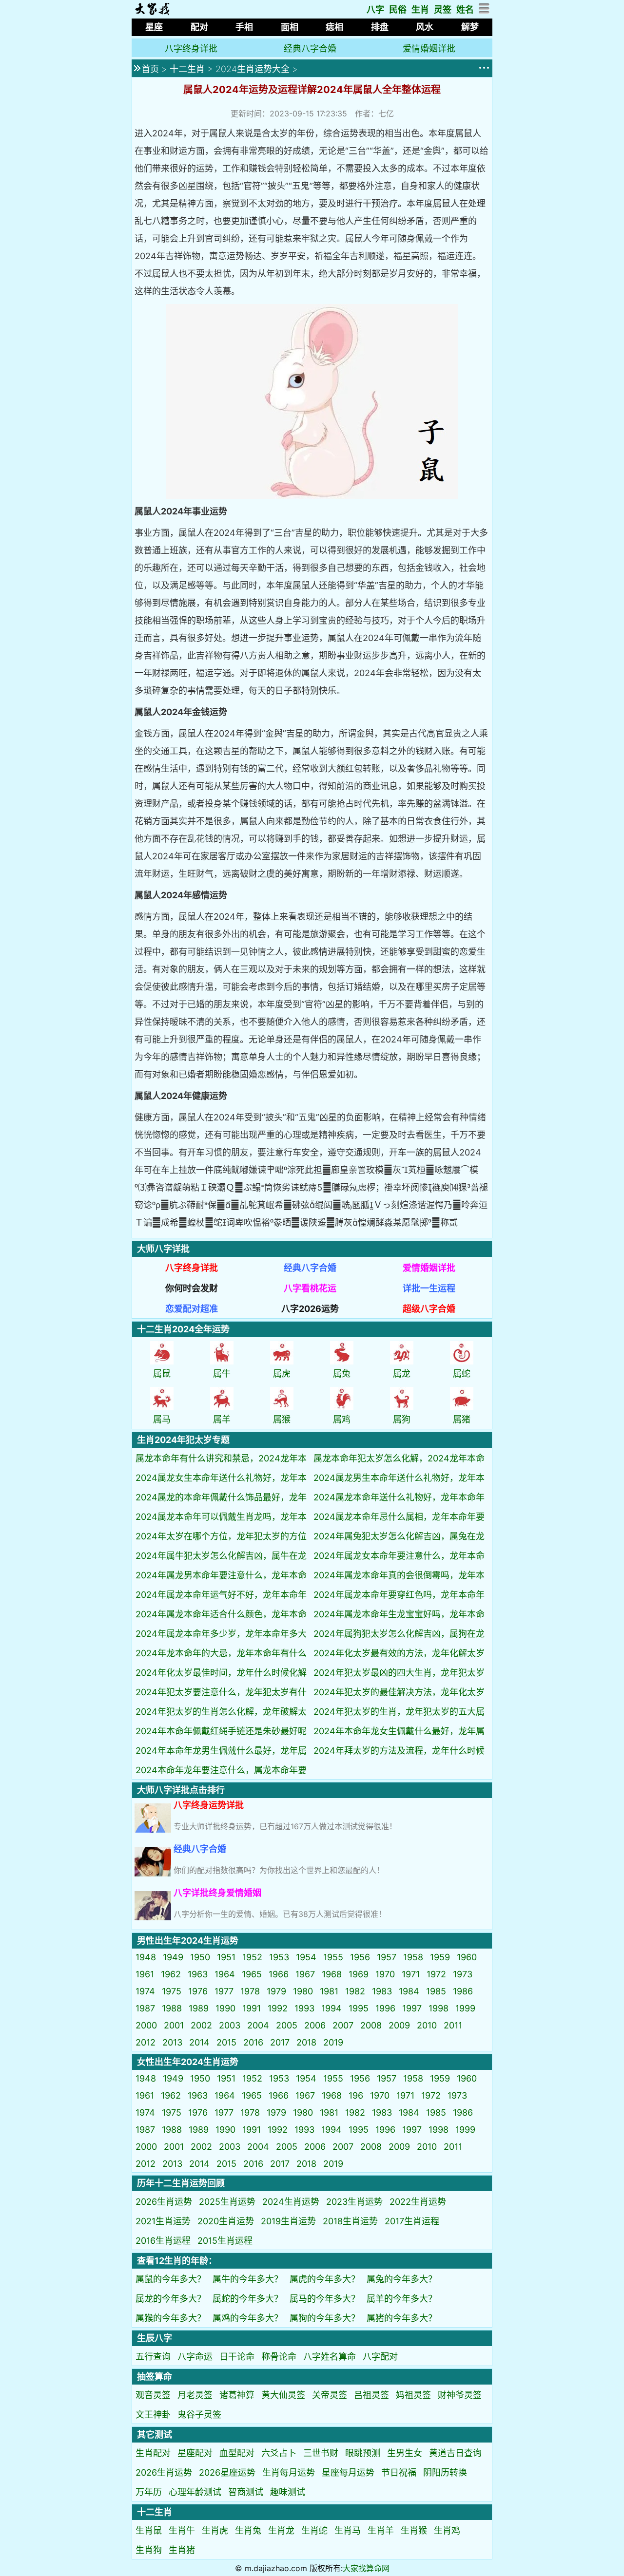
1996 (385, 2008)
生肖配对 (153, 2453)
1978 (250, 1991)
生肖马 (348, 2530)
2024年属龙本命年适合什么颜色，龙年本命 (221, 1614)
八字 (375, 9)
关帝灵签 (330, 2395)
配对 (199, 27)
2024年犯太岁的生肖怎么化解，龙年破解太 (221, 1712)
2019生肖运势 (288, 2221)
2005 (287, 2025)
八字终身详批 (191, 48)
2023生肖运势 (354, 2202)
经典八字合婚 (310, 48)
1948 (146, 1957)
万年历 (149, 2492)
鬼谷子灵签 (199, 2415)
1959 (440, 1957)
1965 (252, 1974)
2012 (146, 2042)
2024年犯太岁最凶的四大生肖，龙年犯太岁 (399, 1673)
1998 (439, 2008)
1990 (225, 2008)
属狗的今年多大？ (325, 2318)
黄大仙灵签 (283, 2395)
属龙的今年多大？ (171, 2299)
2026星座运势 (227, 2472)
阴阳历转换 (445, 2472)
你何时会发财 (192, 1288)
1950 (200, 1957)
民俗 (398, 9)
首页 (150, 69)
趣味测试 (288, 2492)
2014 (199, 2042)
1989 (199, 2008)
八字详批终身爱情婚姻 (217, 1893)
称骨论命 (279, 2357)
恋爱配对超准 (192, 1309)
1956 (360, 1957)
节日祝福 (399, 2472)
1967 (305, 1974)
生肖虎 (215, 2530)
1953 (279, 1957)
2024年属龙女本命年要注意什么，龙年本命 (399, 1556)
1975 (172, 1991)
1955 (333, 1957)
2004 (258, 2025)
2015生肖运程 (225, 2241)
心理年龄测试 (195, 2492)
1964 (225, 1974)
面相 (290, 27)
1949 (173, 1957)
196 (356, 2095)
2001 (174, 2025)
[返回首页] (152, 12)
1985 (436, 1991)
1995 (359, 2008)
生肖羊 (381, 2530)
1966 (279, 1974)
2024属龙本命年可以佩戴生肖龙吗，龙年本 (221, 1517)
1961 (145, 1974)
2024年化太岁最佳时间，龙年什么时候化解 (221, 1673)
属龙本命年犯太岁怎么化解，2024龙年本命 (399, 1458)
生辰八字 (155, 2338)
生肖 (420, 9)
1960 (467, 1957)
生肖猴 (414, 2530)
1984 (409, 1991)
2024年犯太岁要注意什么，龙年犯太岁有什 (221, 1692)
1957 (387, 1957)
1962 (171, 1974)
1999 (465, 2008)
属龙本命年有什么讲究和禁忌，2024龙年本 (221, 1458)
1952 (252, 1957)
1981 (329, 1991)
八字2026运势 (310, 1309)
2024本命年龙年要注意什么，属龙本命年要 (221, 1770)
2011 (453, 2025)
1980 (303, 1991)
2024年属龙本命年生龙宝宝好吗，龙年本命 (399, 1614)
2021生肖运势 (163, 2221)
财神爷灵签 (460, 2395)
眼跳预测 (363, 2453)
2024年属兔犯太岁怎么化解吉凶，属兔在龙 (399, 1536)
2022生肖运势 (418, 2202)
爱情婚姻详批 (429, 48)
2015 (226, 2042)
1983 (382, 1991)
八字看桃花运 (310, 1288)
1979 (276, 1991)
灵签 (443, 9)
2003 (230, 2025)
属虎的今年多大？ (325, 2279)
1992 (278, 2008)
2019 (333, 2042)
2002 (201, 2025)
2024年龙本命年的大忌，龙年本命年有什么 (221, 1653)
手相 (244, 27)
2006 (315, 2025)
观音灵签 (153, 2395)
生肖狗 (149, 2550)
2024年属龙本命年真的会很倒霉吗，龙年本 (399, 1575)
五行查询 (153, 2357)
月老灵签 (195, 2395)
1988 (172, 2008)
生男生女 (405, 2453)
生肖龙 (281, 2530)
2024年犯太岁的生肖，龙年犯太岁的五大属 (399, 1712)
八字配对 (380, 2357)
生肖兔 (248, 2530)
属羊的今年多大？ (402, 2299)
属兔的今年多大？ (402, 2279)
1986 (463, 1991)
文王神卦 (153, 2415)
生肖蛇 (314, 2530)
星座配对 (195, 2453)
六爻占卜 (279, 2453)
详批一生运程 (429, 1288)
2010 (427, 2025)
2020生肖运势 (226, 2221)
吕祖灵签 (371, 2395)
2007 (343, 2025)
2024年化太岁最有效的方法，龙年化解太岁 (399, 1653)
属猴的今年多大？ (171, 2318)
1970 (385, 1974)
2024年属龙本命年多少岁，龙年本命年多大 (221, 1634)
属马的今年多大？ (325, 2299)
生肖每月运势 (289, 2472)
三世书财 (321, 2453)
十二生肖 (187, 69)
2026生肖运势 (164, 2202)
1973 (463, 1974)
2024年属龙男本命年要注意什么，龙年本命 (221, 1575)
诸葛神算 (237, 2395)
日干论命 (237, 2357)
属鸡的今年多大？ (248, 2318)
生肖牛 (182, 2530)
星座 (154, 27)
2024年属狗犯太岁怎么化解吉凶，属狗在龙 (399, 1634)
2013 (172, 2042)
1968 (332, 1974)
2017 (280, 2042)
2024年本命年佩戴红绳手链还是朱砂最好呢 (221, 1731)
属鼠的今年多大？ (171, 2279)
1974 (145, 1991)
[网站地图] (484, 11)
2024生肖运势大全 (253, 69)
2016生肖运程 (163, 2241)
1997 (412, 2008)
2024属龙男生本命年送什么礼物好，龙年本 (399, 1478)
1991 (252, 2008)
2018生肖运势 (350, 2221)
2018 (306, 2042)
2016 (253, 2042)
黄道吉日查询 (455, 2453)
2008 (371, 2025)
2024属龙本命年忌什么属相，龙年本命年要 (399, 1517)
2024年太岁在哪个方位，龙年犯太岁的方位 (221, 1536)
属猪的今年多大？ (402, 2318)
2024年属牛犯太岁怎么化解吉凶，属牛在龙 (221, 1556)
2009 (399, 2025)
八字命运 (195, 2357)
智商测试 (246, 2492)
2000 (146, 2025)
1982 (355, 1991)
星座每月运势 (348, 2472)
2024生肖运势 (291, 2202)
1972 (436, 1974)
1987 (145, 2008)
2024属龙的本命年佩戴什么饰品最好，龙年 (221, 1497)
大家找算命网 (366, 2568)
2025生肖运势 (227, 2202)
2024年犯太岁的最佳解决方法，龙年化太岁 (399, 1692)
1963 (198, 1974)
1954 (306, 1957)
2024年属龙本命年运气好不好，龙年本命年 (221, 1595)
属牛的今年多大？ (248, 2279)
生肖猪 (182, 2550)
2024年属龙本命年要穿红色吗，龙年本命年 (399, 1595)
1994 (331, 2008)
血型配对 (237, 2453)
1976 (198, 1991)
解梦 (470, 27)
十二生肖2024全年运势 (183, 1329)
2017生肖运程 (412, 2221)
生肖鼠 (149, 2530)
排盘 (380, 27)
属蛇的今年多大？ (248, 2299)
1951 (226, 1957)
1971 (411, 1974)
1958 (413, 1957)
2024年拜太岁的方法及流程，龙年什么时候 (399, 1751)
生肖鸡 (447, 2530)
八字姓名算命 (330, 2357)
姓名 (465, 9)
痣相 (334, 27)
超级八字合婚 (429, 1309)
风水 (425, 27)
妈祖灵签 (413, 2395)
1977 (224, 1991)
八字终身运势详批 (209, 1805)
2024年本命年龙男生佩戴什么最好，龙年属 (221, 1751)
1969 (359, 1974)
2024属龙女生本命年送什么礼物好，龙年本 (221, 1478)
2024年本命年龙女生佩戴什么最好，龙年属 (399, 1731)
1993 (304, 2008)
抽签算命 (155, 2377)
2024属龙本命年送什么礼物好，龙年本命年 (399, 1497)
